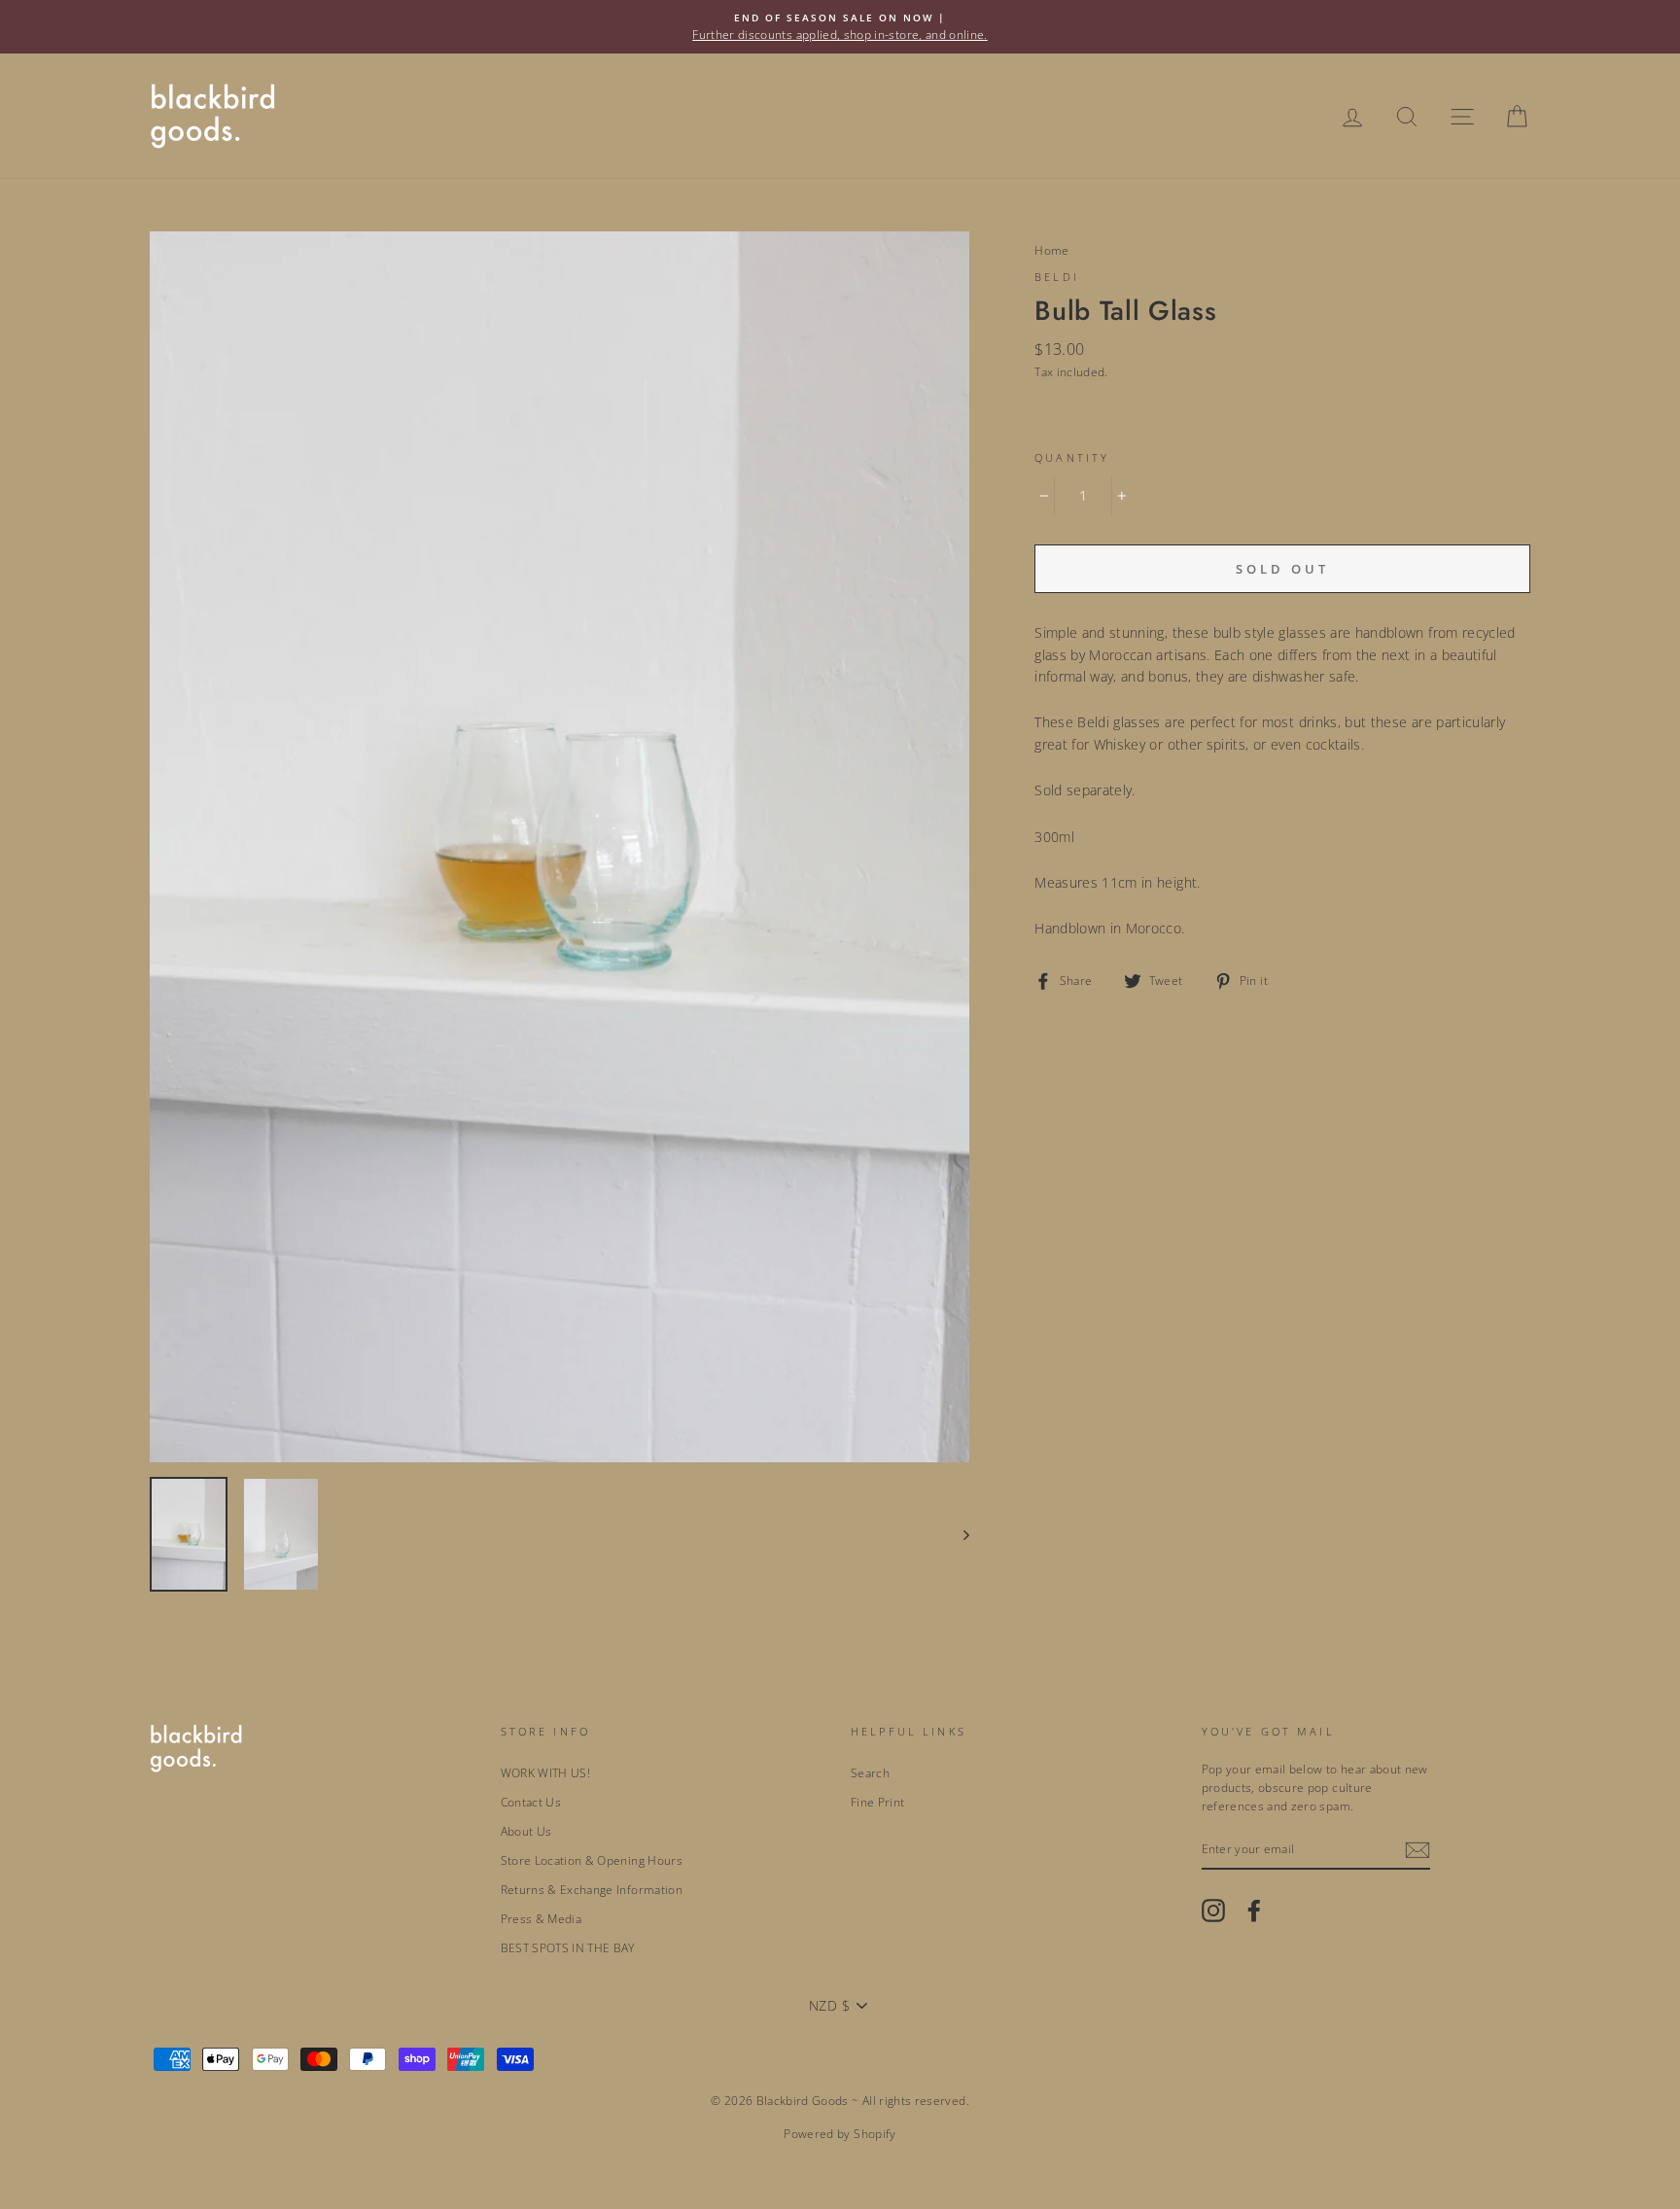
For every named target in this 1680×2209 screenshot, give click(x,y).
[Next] (957, 1534)
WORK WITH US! (546, 1772)
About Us (526, 1831)
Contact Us (531, 1802)
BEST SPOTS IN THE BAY (568, 1947)
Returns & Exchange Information (592, 1889)
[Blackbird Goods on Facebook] (1254, 1911)
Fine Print (878, 1802)
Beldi (1057, 277)
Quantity (1072, 458)
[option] (840, 27)
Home (1051, 250)
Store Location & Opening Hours (592, 1860)
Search (870, 1772)
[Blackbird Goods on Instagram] (1213, 1911)
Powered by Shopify (840, 2134)
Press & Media (542, 1918)
